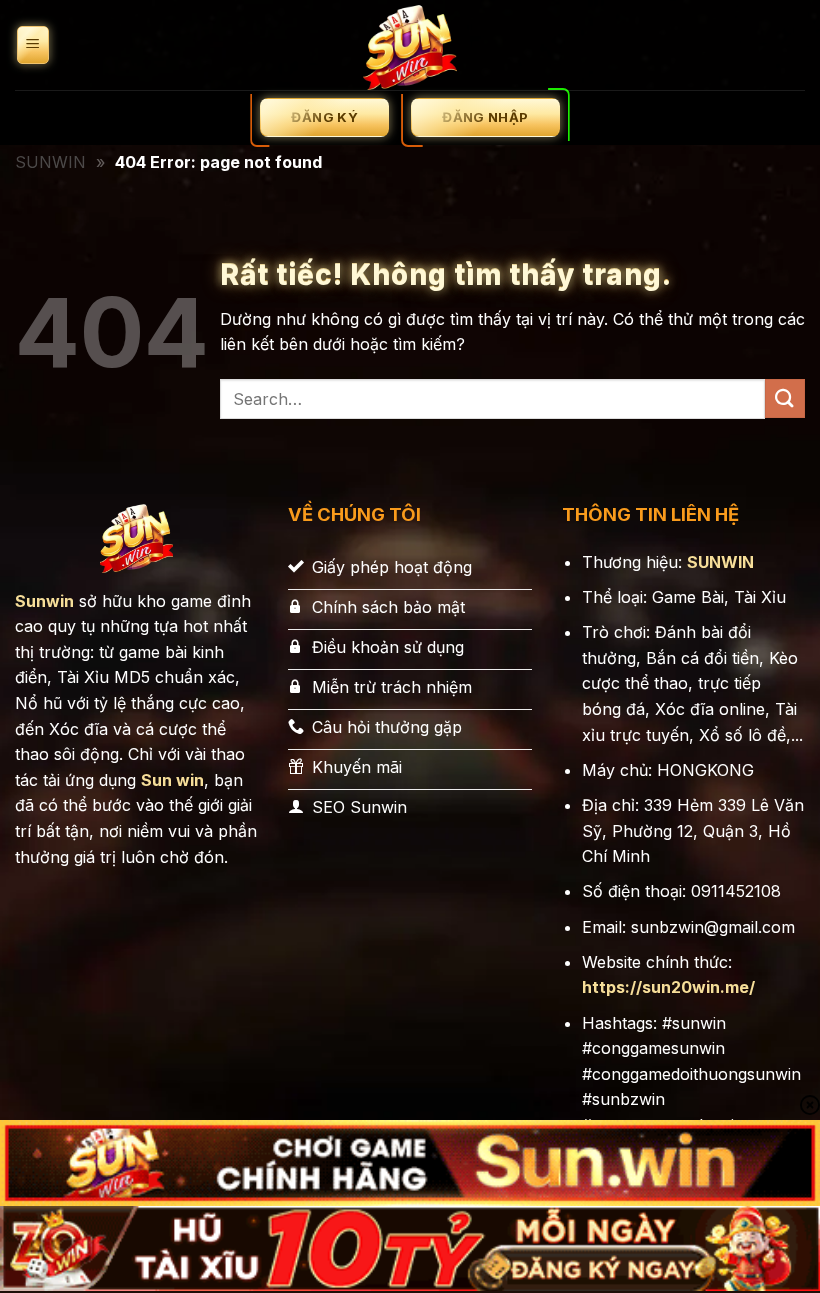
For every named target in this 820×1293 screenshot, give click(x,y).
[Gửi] (785, 398)
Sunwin (44, 601)
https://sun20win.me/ (668, 987)
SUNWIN (50, 162)
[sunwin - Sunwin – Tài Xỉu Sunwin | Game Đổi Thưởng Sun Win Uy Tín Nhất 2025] (410, 45)
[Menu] (33, 45)
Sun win (172, 780)
